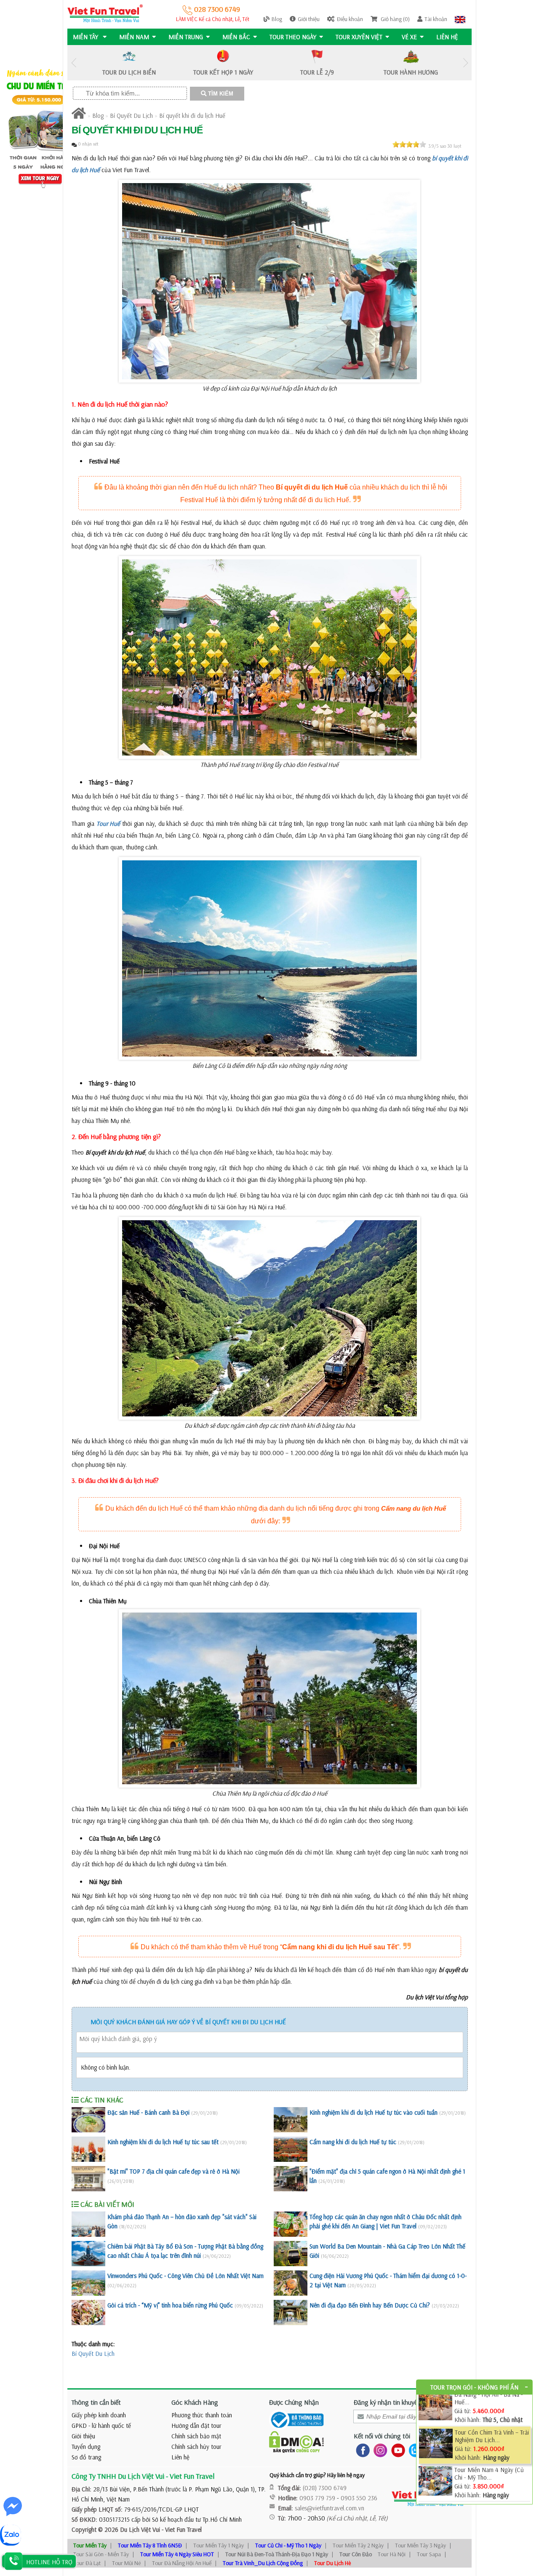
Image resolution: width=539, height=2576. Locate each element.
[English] (460, 19)
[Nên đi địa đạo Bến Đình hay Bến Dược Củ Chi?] (291, 2313)
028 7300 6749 (216, 9)
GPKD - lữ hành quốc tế (101, 2426)
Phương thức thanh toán (202, 2415)
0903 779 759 (317, 2498)
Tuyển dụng (86, 2447)
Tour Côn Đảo (356, 2554)
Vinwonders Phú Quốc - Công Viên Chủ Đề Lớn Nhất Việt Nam (185, 2276)
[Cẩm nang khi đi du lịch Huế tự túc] (291, 2149)
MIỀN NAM (134, 37)
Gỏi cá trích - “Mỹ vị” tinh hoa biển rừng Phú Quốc (170, 2305)
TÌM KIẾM (220, 94)
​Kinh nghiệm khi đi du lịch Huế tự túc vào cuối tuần (374, 2112)
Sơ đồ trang (86, 2457)
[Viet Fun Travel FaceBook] (361, 2450)
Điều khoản (350, 19)
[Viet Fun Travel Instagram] (379, 2450)
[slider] (409, 144)
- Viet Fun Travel (181, 2529)
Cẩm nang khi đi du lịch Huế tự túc (353, 2142)
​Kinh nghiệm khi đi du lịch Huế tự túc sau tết (163, 2142)
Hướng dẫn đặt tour (196, 2426)
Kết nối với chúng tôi (382, 2436)
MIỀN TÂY (86, 37)
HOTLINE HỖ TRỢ (49, 2562)
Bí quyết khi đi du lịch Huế (192, 116)
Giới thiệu (309, 19)
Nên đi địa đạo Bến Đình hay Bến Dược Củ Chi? (370, 2305)
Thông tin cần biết (96, 2402)
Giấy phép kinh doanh (99, 2415)
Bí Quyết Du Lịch (131, 116)
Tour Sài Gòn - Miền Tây (101, 2554)
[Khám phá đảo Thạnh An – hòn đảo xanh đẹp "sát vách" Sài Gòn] (88, 2224)
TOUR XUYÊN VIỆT (359, 37)
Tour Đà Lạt (87, 2563)
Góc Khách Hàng (195, 2402)
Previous (74, 63)
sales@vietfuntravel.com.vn (330, 2508)
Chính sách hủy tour (196, 2447)
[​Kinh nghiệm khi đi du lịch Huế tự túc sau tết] (88, 2149)
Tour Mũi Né (126, 2563)
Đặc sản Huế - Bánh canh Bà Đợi (148, 2112)
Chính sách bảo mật (196, 2436)
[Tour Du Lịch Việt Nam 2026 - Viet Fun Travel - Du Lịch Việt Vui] (105, 13)
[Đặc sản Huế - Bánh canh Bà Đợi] (88, 2120)
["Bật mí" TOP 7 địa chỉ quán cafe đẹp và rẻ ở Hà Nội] (88, 2179)
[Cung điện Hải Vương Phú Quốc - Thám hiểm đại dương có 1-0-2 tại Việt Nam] (291, 2283)
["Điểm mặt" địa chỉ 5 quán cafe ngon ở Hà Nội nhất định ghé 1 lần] (291, 2179)
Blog (277, 19)
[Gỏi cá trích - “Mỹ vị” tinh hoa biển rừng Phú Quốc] (88, 2313)
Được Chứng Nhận (294, 2402)
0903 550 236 (359, 2498)
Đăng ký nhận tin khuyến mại (393, 2402)
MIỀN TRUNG (186, 37)
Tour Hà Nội (392, 2554)
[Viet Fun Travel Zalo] (414, 2450)
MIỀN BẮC (236, 37)
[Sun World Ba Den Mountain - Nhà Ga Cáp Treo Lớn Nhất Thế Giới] (291, 2254)
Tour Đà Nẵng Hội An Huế (182, 2563)
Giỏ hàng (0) (395, 19)
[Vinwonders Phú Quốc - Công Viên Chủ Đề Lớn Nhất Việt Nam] (88, 2283)
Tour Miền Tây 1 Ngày (219, 2545)
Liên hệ (447, 37)
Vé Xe (409, 37)
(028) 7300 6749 (325, 2488)
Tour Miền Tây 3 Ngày (420, 2545)
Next (465, 63)
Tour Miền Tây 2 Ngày (358, 2545)
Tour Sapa (429, 2554)
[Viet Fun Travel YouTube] (396, 2450)
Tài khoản (436, 19)
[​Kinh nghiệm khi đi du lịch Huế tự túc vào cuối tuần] (291, 2120)
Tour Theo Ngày (293, 37)
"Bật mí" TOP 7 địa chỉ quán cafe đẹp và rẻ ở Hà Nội (173, 2171)
